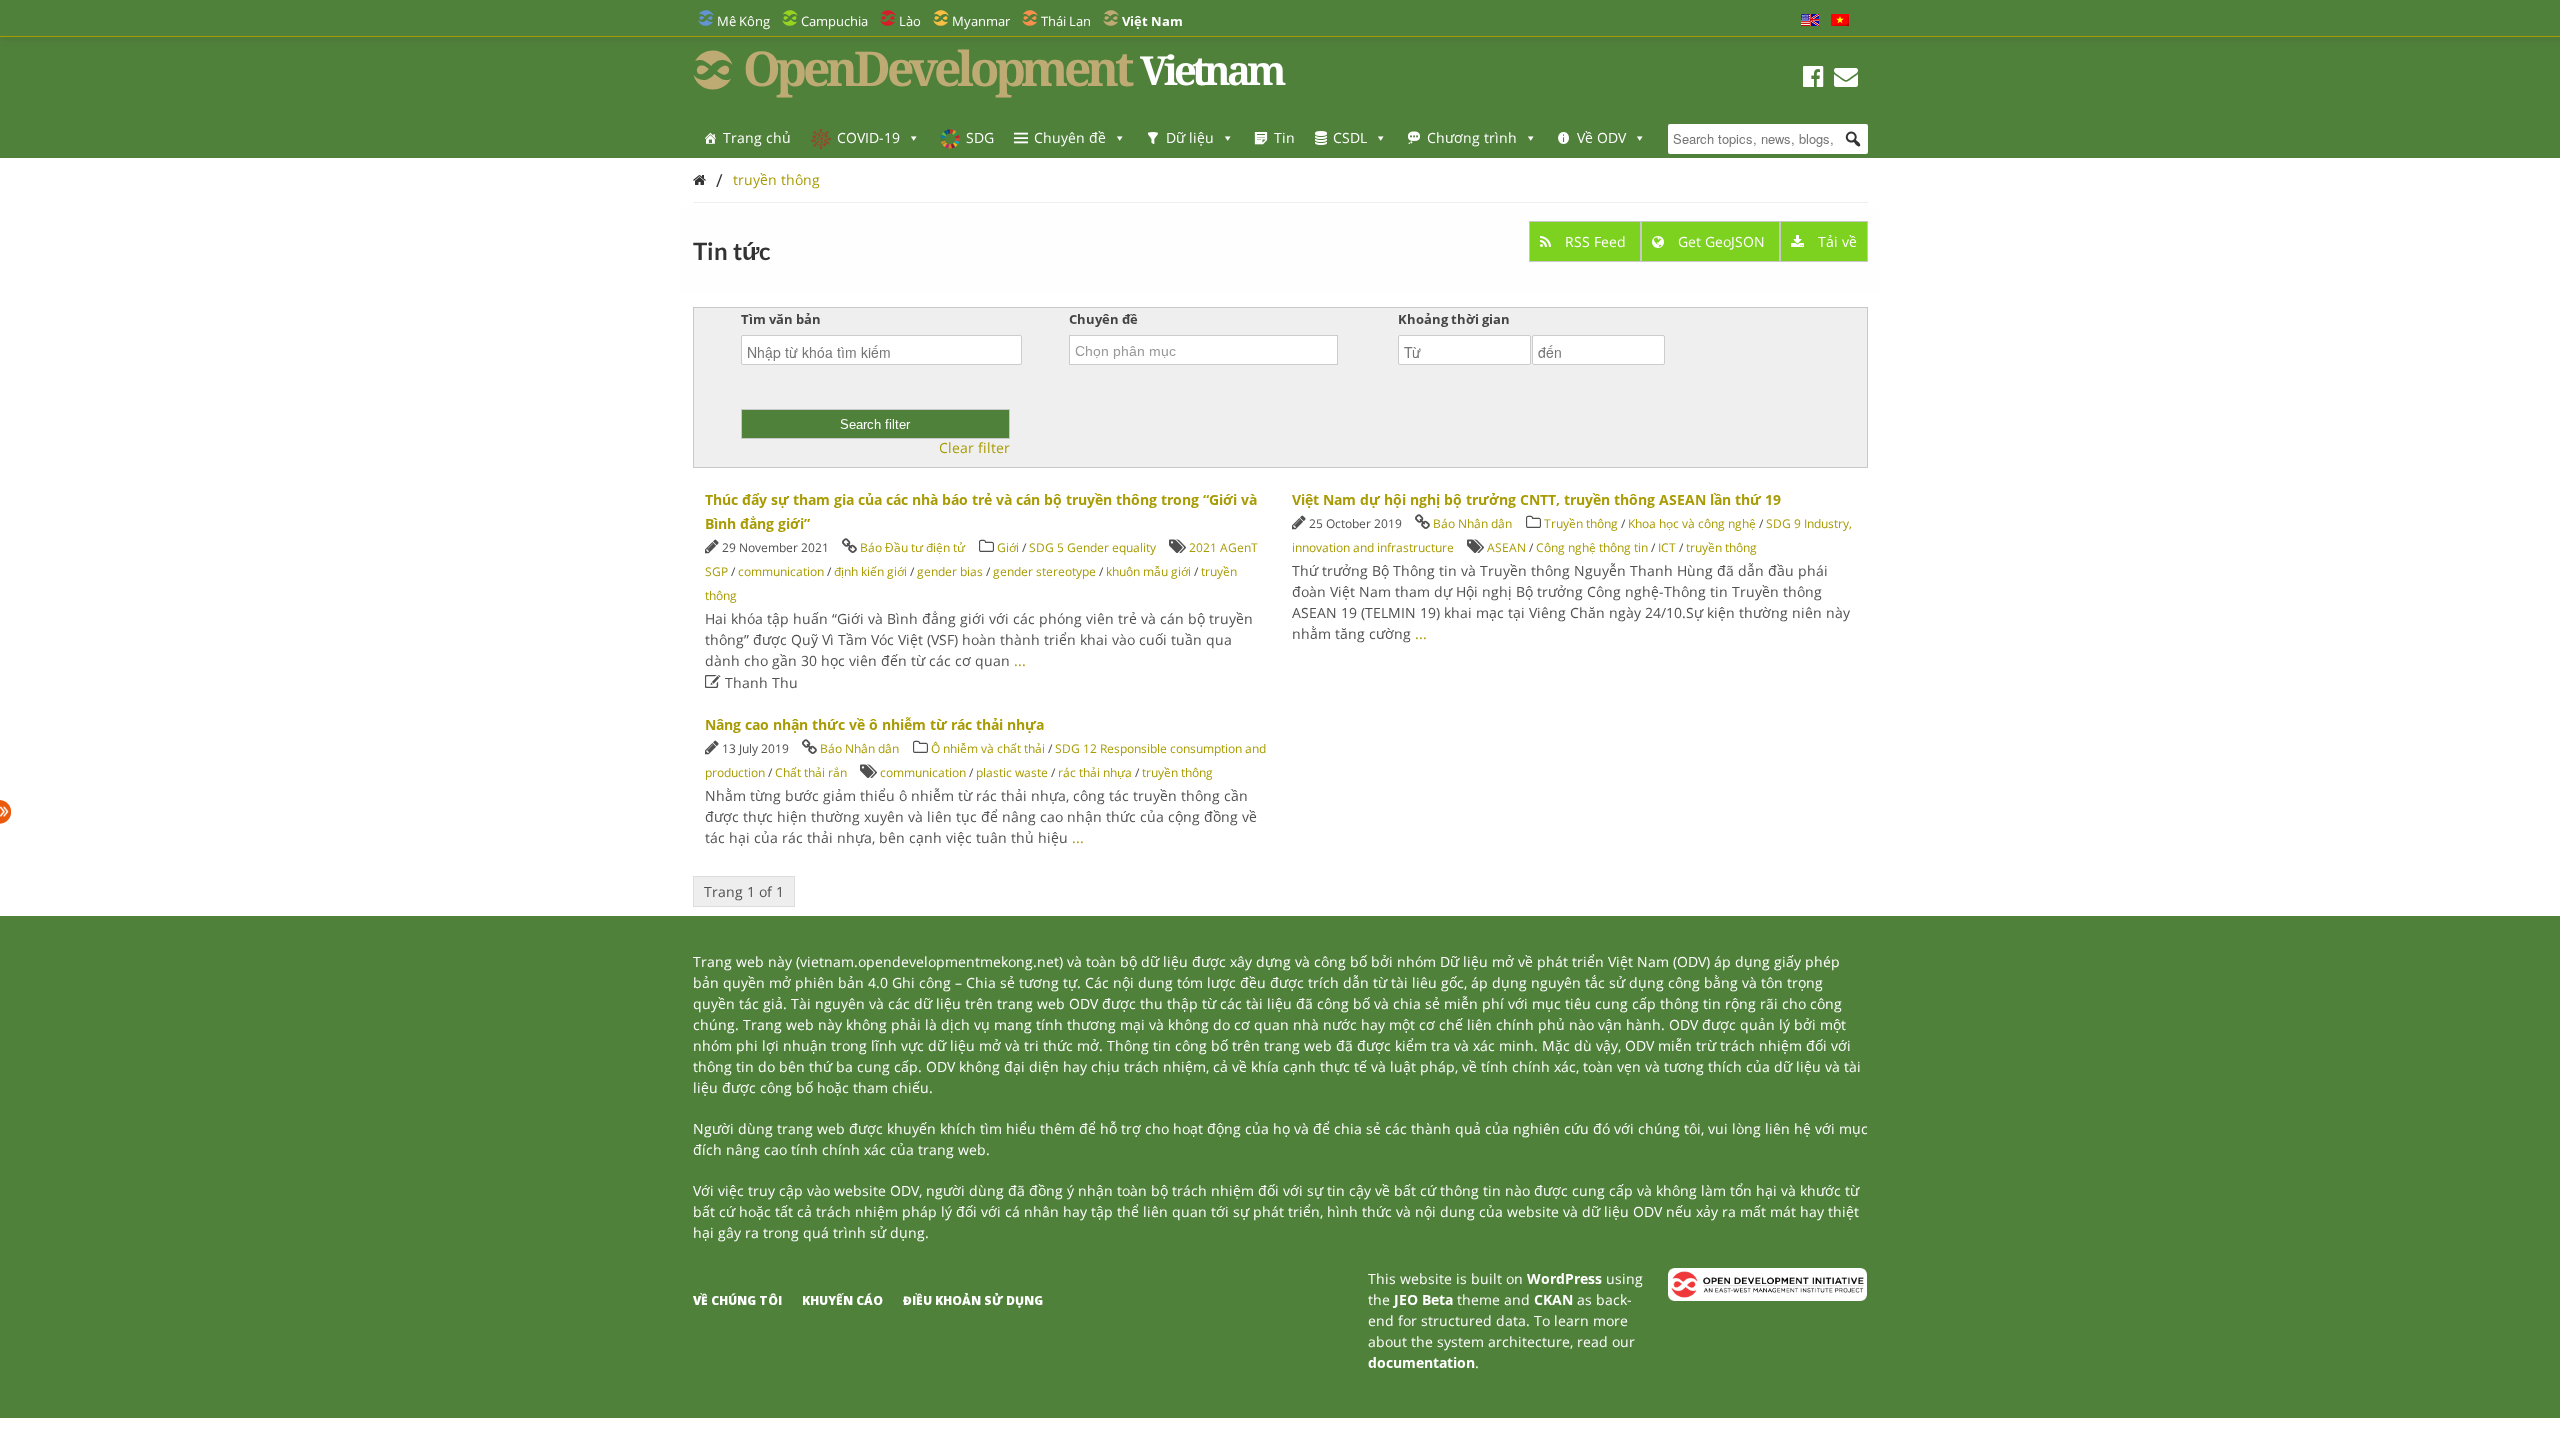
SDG (980, 137)
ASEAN (1506, 547)
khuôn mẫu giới (1148, 571)
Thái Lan (1066, 21)
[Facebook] (1813, 79)
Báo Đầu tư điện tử (912, 547)
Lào (910, 21)
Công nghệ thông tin (1592, 547)
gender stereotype (1044, 571)
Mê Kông (743, 21)
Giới (1008, 547)
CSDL (1350, 137)
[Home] (699, 179)
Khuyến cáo (842, 1300)
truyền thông (776, 179)
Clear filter (974, 448)
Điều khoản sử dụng (973, 1300)
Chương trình (1472, 137)
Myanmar (981, 21)
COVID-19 (868, 137)
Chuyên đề (1070, 137)
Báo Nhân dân (1472, 523)
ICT (1667, 547)
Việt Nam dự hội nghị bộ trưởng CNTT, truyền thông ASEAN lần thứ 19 (1536, 499)
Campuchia (834, 21)
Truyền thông (1581, 523)
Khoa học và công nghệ (1692, 523)
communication (781, 571)
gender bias (950, 571)
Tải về (1835, 241)
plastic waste (1012, 772)
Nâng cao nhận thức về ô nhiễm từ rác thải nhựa (874, 724)
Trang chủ (757, 137)
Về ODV (1601, 137)
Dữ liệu (1190, 137)
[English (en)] (1810, 21)
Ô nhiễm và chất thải (988, 748)
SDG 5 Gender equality (1092, 547)
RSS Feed (1595, 241)
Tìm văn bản (781, 319)
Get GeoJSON (1721, 241)
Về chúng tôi (737, 1300)
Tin (1284, 137)
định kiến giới (870, 571)
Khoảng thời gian (1454, 319)
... (1020, 660)
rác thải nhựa (1095, 772)
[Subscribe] (1846, 79)
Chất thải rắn (811, 772)
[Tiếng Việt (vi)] (1840, 21)
